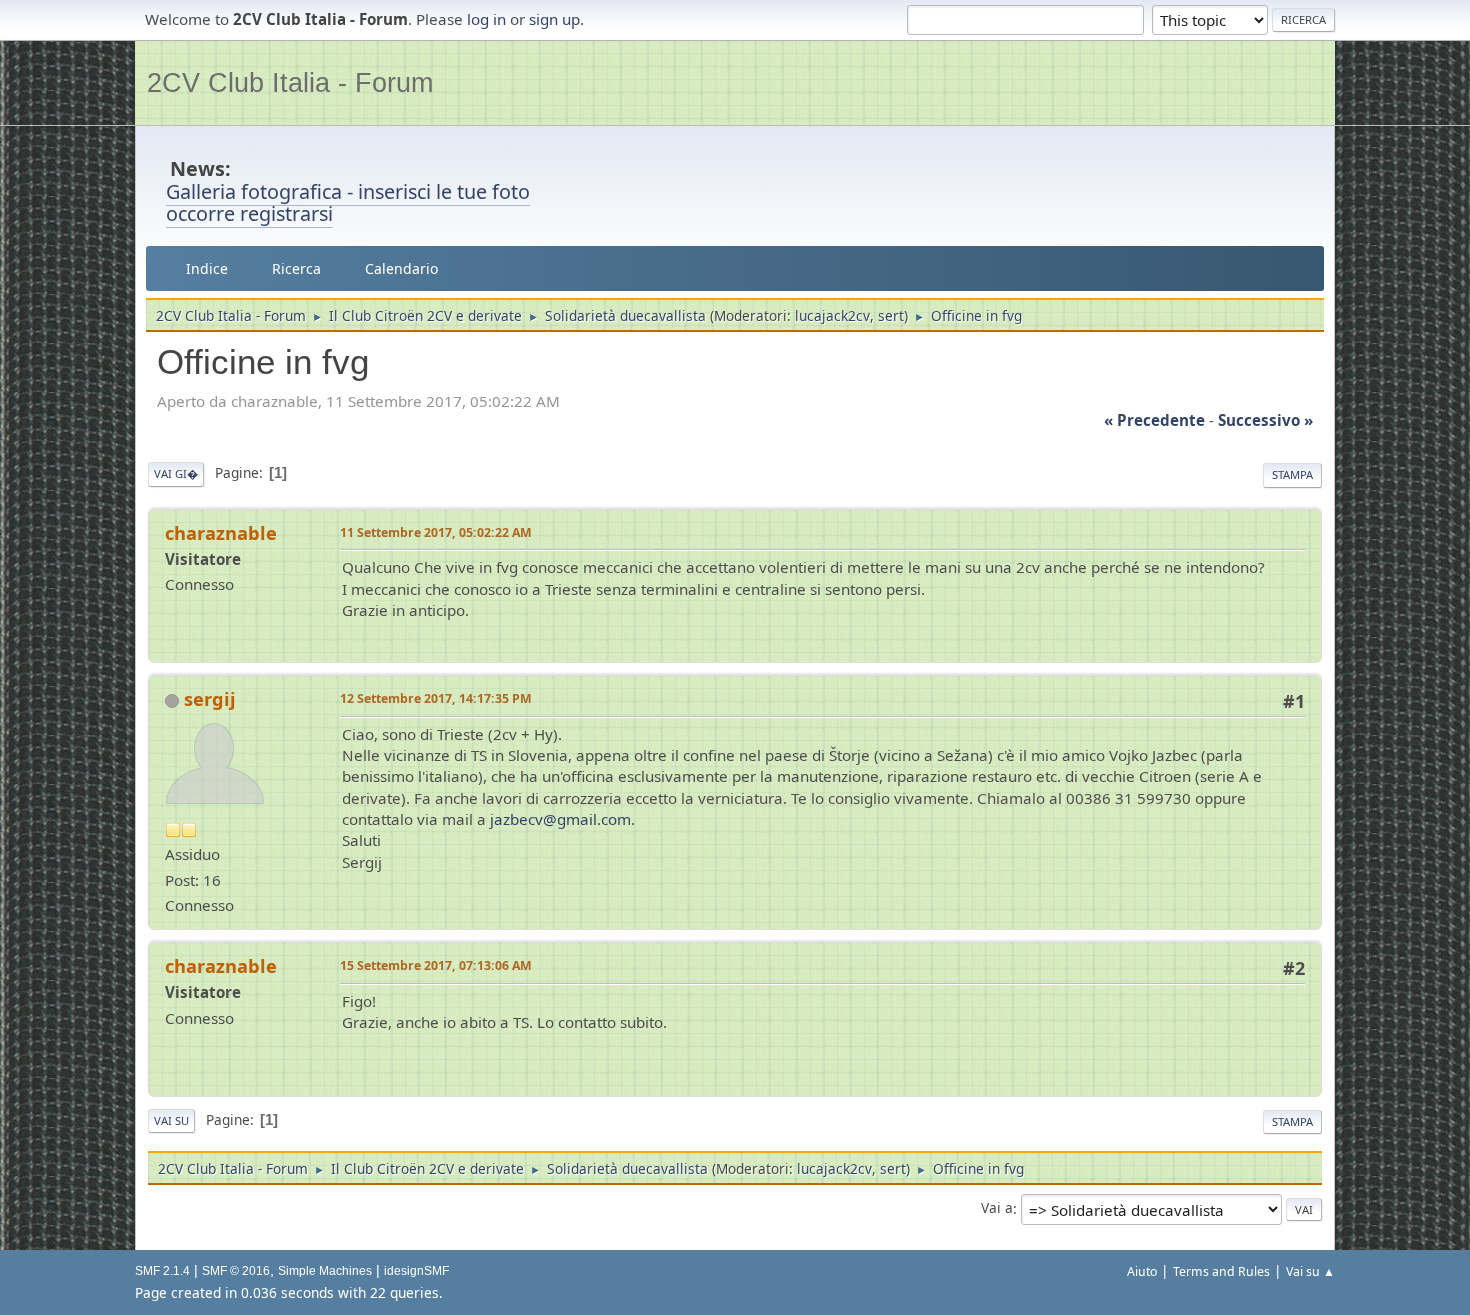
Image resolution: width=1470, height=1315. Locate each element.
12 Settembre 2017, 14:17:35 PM (436, 698)
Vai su (171, 1120)
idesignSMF (416, 1271)
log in (486, 19)
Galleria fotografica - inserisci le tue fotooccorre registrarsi (348, 203)
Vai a (997, 1208)
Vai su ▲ (1310, 1271)
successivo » (1265, 420)
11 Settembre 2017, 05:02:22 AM (436, 532)
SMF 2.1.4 (162, 1271)
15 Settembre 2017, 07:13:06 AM (436, 965)
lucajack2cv (832, 315)
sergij (210, 699)
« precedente (1154, 420)
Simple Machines (325, 1271)
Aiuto (1142, 1271)
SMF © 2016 (236, 1271)
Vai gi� (176, 473)
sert (891, 315)
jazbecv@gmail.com (560, 819)
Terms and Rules (1221, 1271)
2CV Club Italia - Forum (290, 82)
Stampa (1292, 474)
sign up (554, 19)
